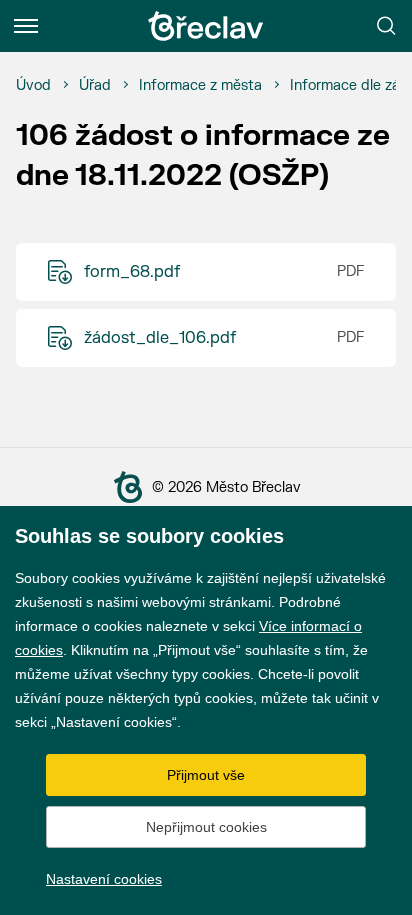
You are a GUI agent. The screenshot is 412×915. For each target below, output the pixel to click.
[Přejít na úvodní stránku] (206, 26)
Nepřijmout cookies (206, 827)
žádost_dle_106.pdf (160, 338)
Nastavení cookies (104, 879)
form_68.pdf (132, 272)
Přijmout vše (206, 775)
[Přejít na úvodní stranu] (132, 487)
